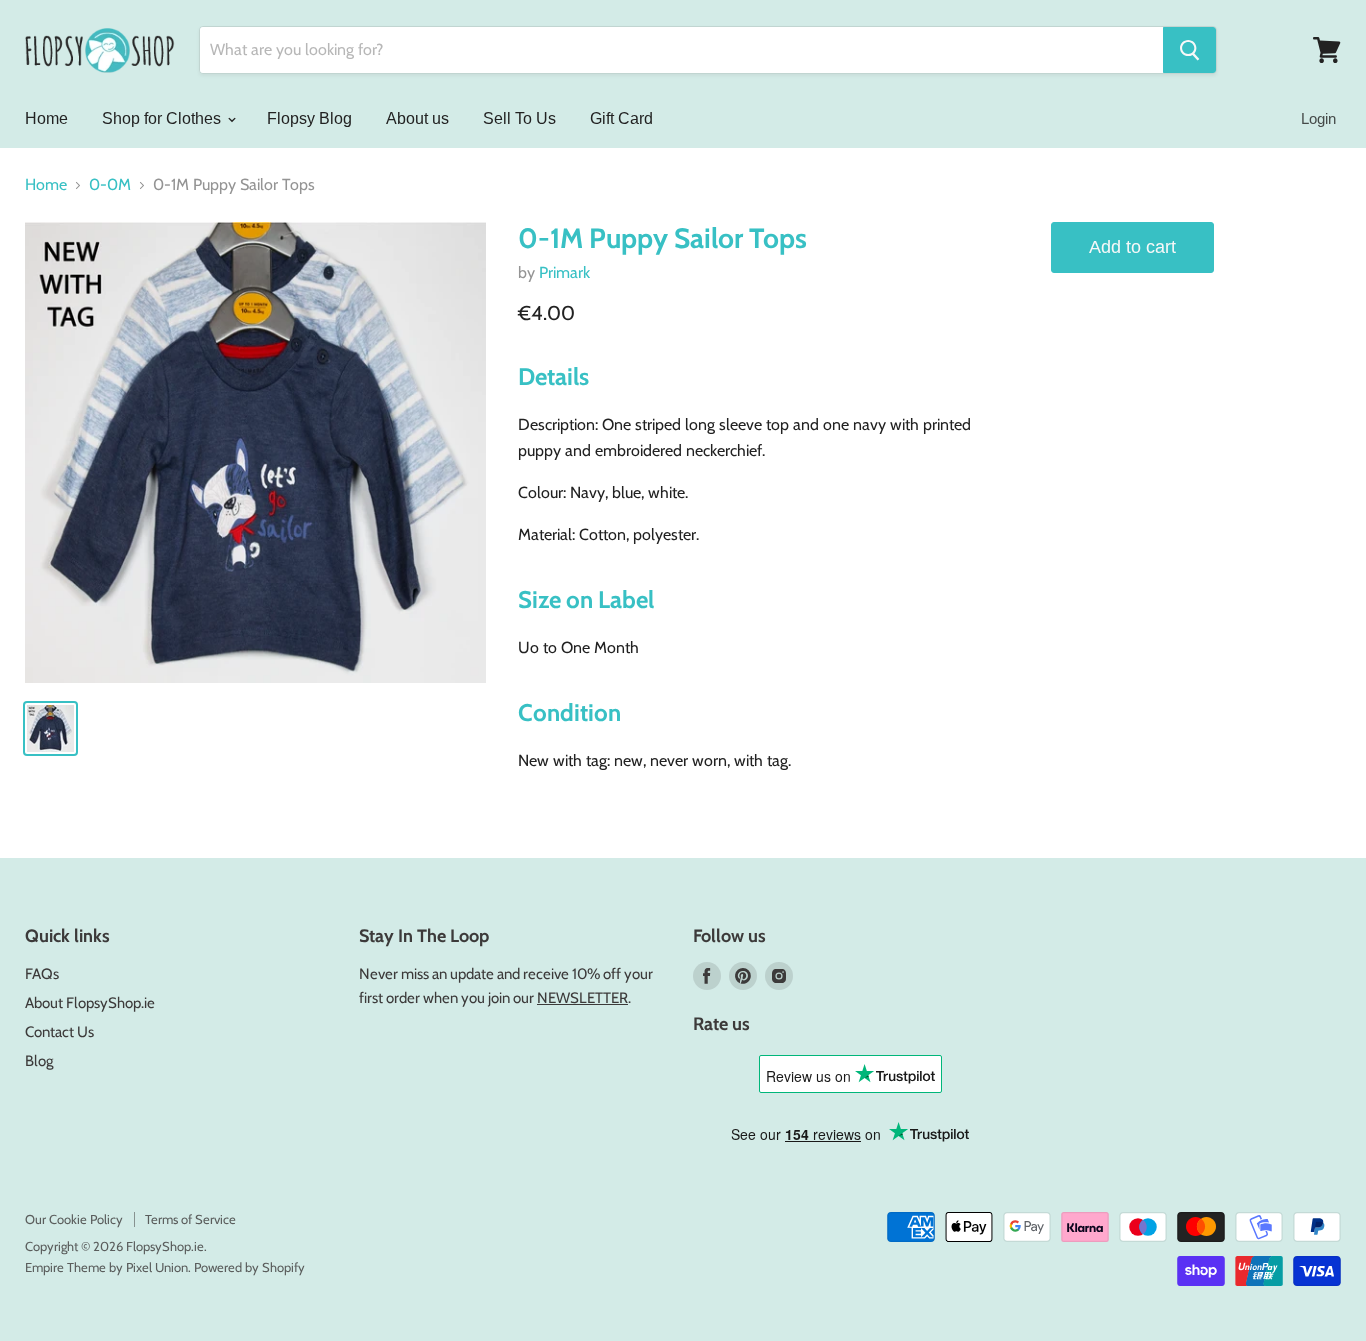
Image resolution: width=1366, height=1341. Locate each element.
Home (46, 118)
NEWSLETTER (582, 998)
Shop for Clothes (163, 118)
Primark (564, 272)
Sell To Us (519, 118)
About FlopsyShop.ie (90, 1003)
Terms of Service (190, 1219)
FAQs (42, 974)
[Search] (1189, 50)
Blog (39, 1061)
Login (1318, 118)
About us (417, 118)
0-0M (110, 185)
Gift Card (621, 118)
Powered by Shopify (249, 1267)
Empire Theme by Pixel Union (106, 1267)
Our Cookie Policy (74, 1219)
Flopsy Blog (309, 118)
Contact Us (59, 1032)
